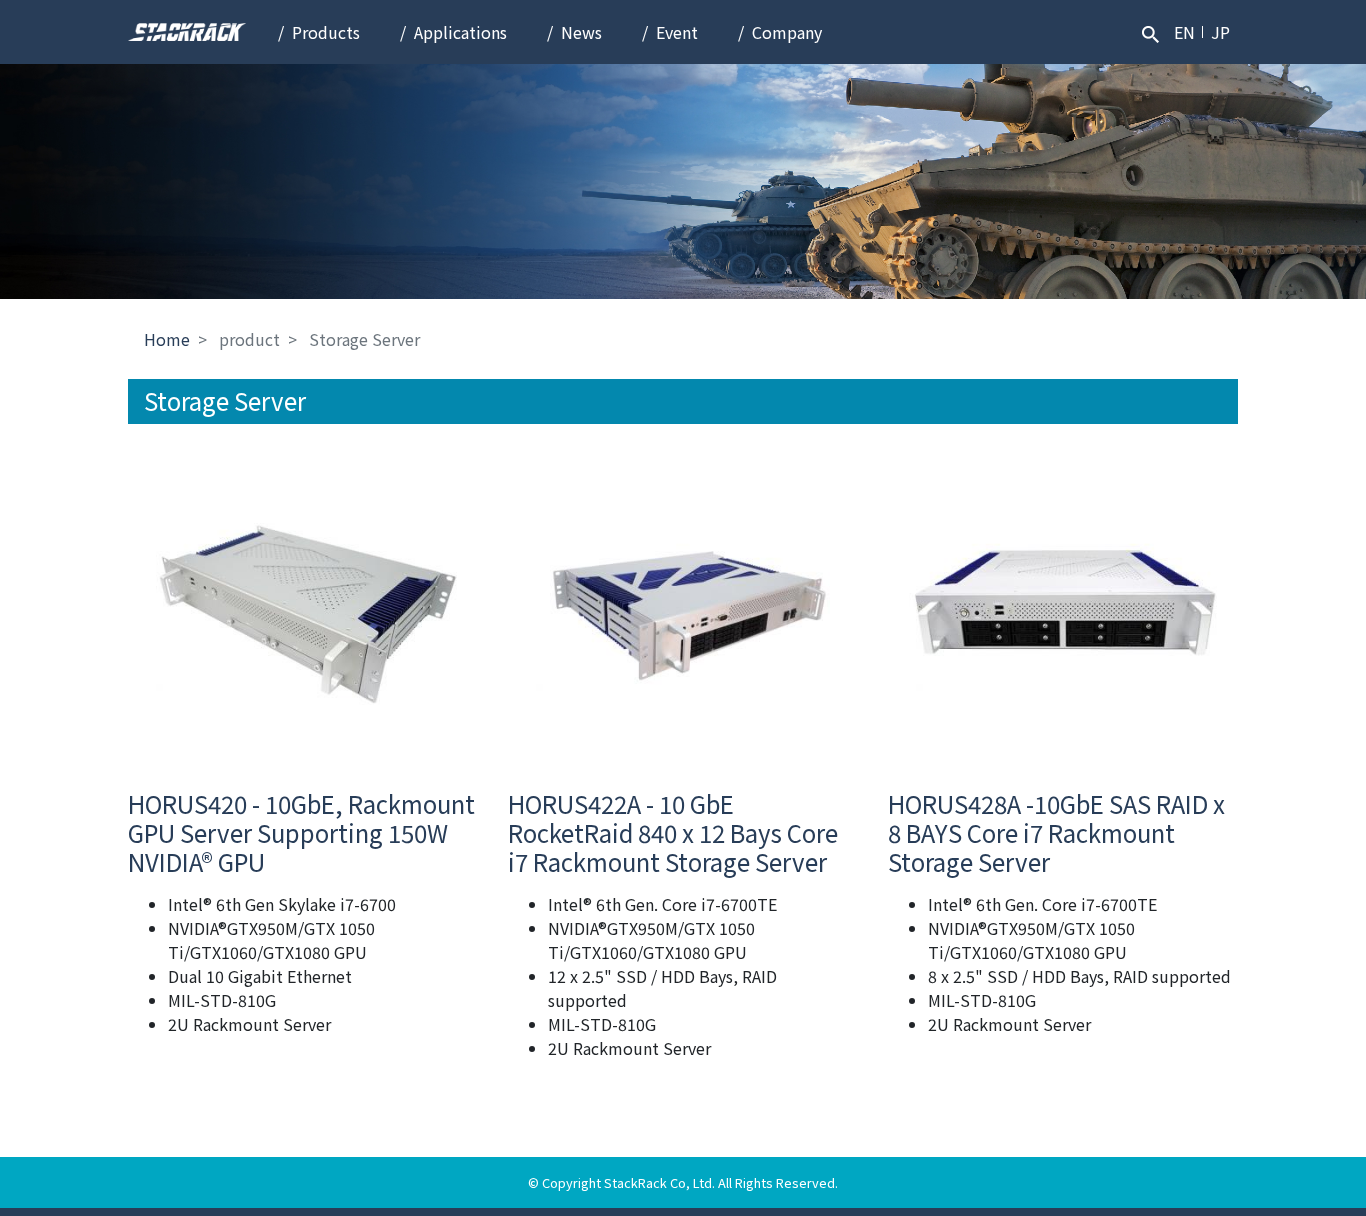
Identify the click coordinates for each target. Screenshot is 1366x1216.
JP (1220, 32)
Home (167, 339)
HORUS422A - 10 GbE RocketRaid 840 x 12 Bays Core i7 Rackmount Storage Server (673, 832)
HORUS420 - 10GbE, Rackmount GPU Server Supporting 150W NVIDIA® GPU (301, 832)
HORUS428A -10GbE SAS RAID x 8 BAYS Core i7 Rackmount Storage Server (1056, 832)
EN (1184, 32)
